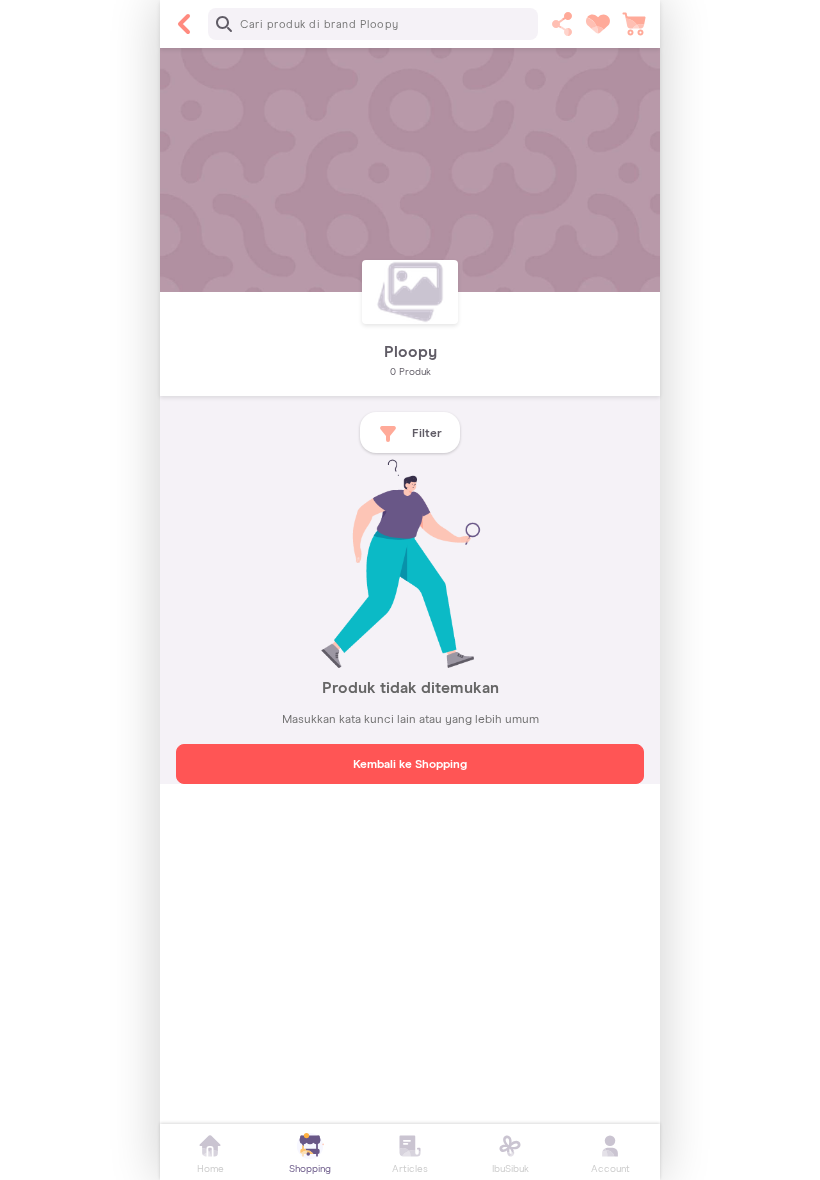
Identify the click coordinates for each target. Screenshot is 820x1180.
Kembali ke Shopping (410, 765)
